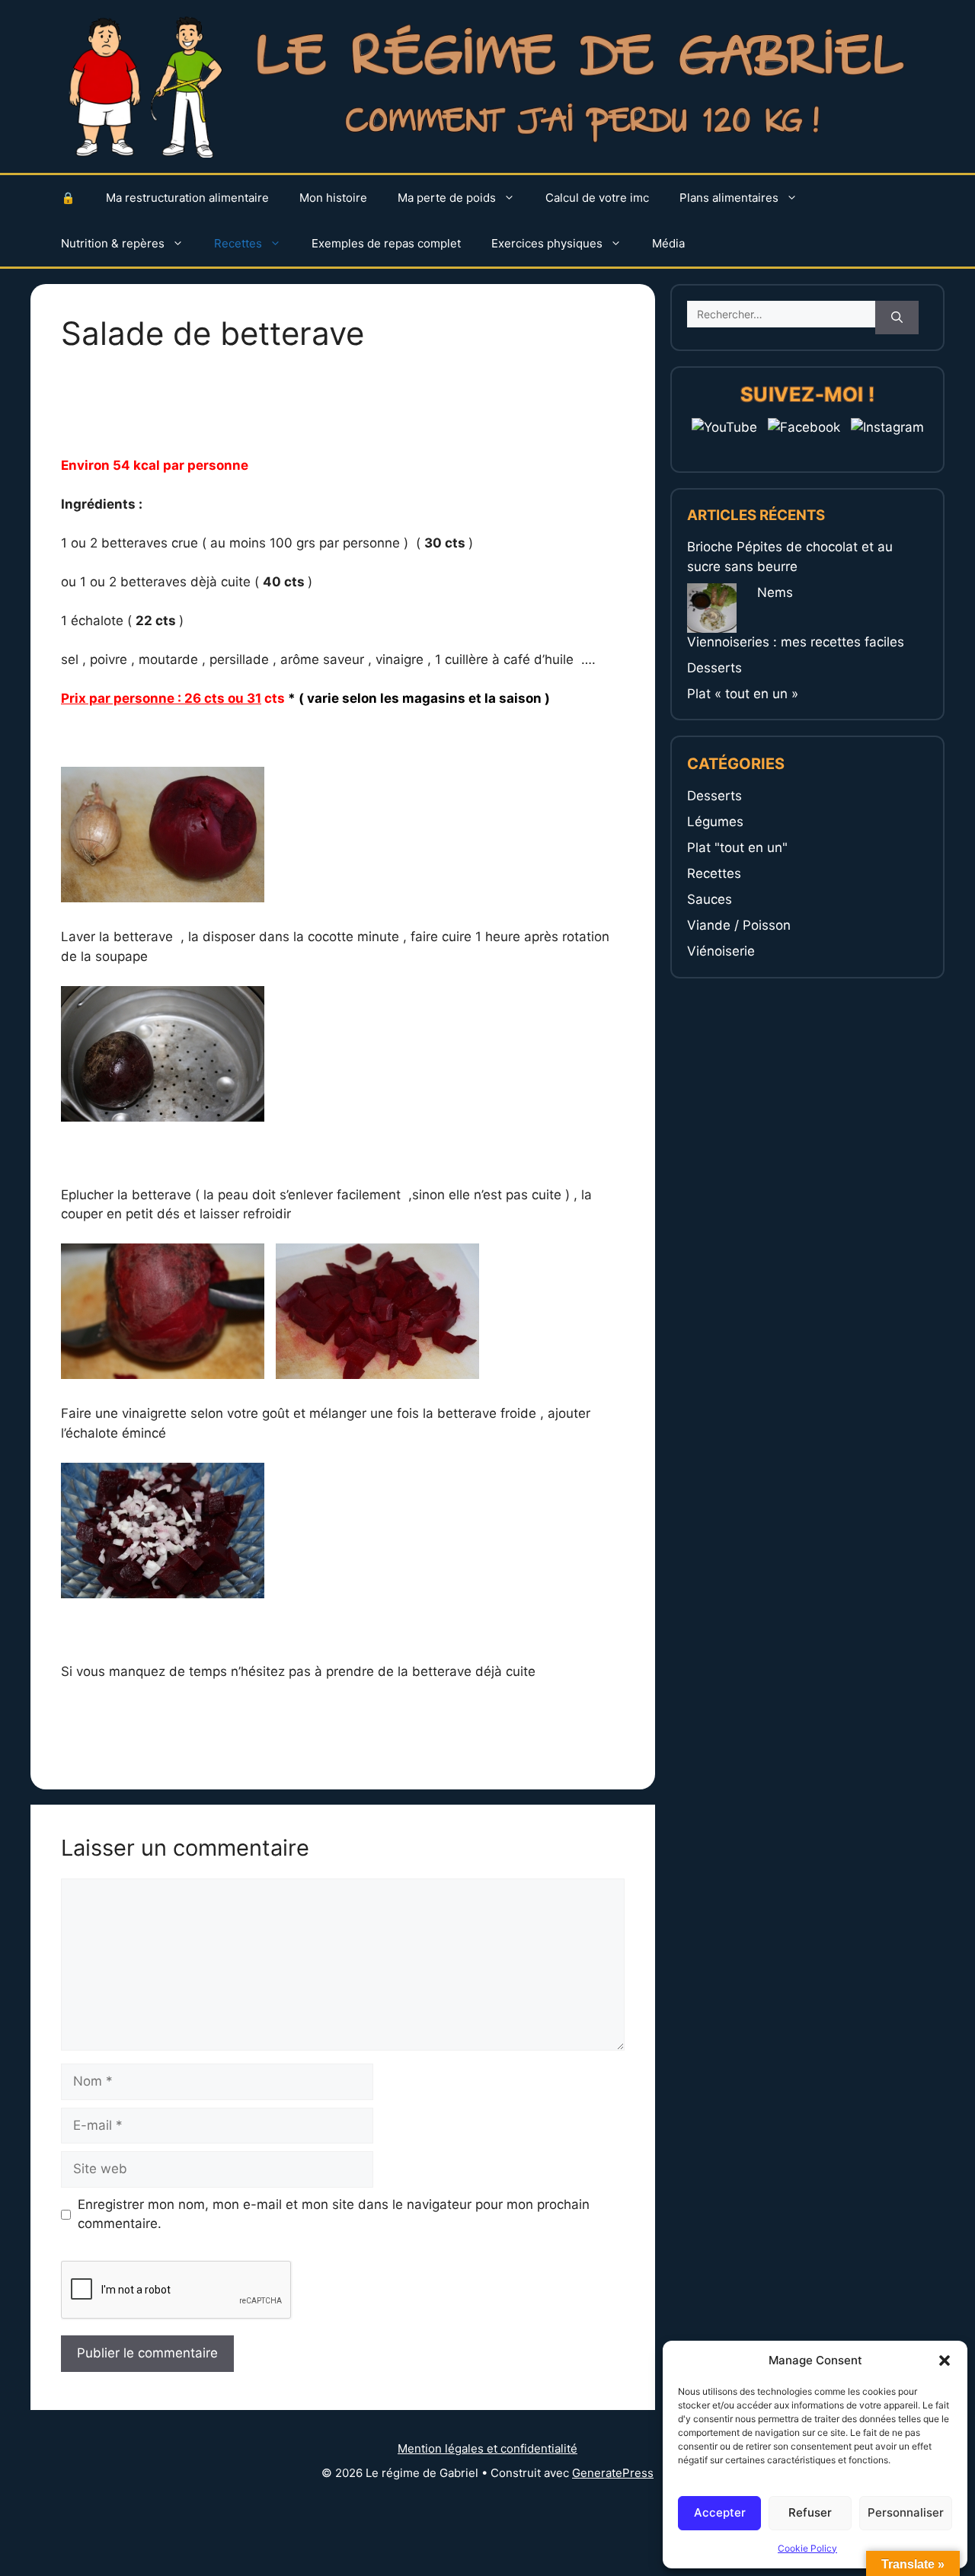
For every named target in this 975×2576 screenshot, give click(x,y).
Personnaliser (906, 2512)
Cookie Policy (807, 2548)
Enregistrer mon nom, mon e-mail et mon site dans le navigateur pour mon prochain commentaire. (334, 2214)
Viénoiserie (721, 951)
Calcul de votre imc (597, 198)
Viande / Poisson (739, 925)
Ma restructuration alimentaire (187, 198)
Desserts (714, 668)
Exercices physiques (547, 243)
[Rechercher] (897, 318)
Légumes (715, 822)
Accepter (720, 2512)
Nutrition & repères (113, 243)
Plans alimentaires (729, 198)
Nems (775, 592)
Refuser (810, 2512)
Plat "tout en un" (737, 847)
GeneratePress (613, 2473)
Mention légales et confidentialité (487, 2448)
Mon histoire (333, 198)
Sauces (710, 899)
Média (668, 243)
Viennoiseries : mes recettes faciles (796, 642)
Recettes (238, 243)
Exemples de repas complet (386, 243)
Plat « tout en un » (743, 694)
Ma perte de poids (447, 198)
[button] (945, 2361)
